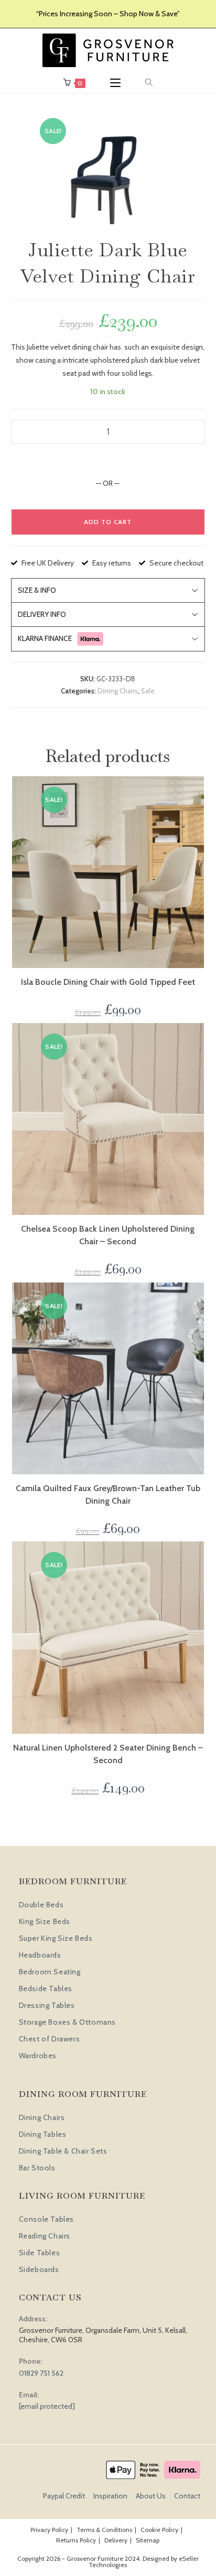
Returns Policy (76, 2540)
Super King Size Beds (56, 1938)
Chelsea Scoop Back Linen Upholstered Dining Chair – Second (108, 1235)
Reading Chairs (45, 2236)
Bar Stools (37, 2168)
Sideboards (39, 2269)
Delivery (116, 2540)
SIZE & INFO (37, 590)
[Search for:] (149, 83)
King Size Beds (45, 1921)
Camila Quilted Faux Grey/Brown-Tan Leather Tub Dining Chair (108, 1494)
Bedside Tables (46, 1988)
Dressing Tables (47, 2005)
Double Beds (41, 1905)
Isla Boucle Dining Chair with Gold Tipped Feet (108, 982)
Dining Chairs (118, 691)
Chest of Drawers (50, 2039)
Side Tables (40, 2253)
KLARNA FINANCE (45, 638)
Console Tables (46, 2219)
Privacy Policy (49, 2530)
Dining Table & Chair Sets (63, 2151)
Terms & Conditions (104, 2530)
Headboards (40, 1955)
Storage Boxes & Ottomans (67, 2022)
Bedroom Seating (50, 1972)
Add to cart (108, 522)
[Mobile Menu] (115, 83)
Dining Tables (43, 2134)
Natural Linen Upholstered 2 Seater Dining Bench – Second (108, 1754)
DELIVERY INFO (42, 614)
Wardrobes (38, 2056)
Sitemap (148, 2540)
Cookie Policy (159, 2530)
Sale (148, 691)
